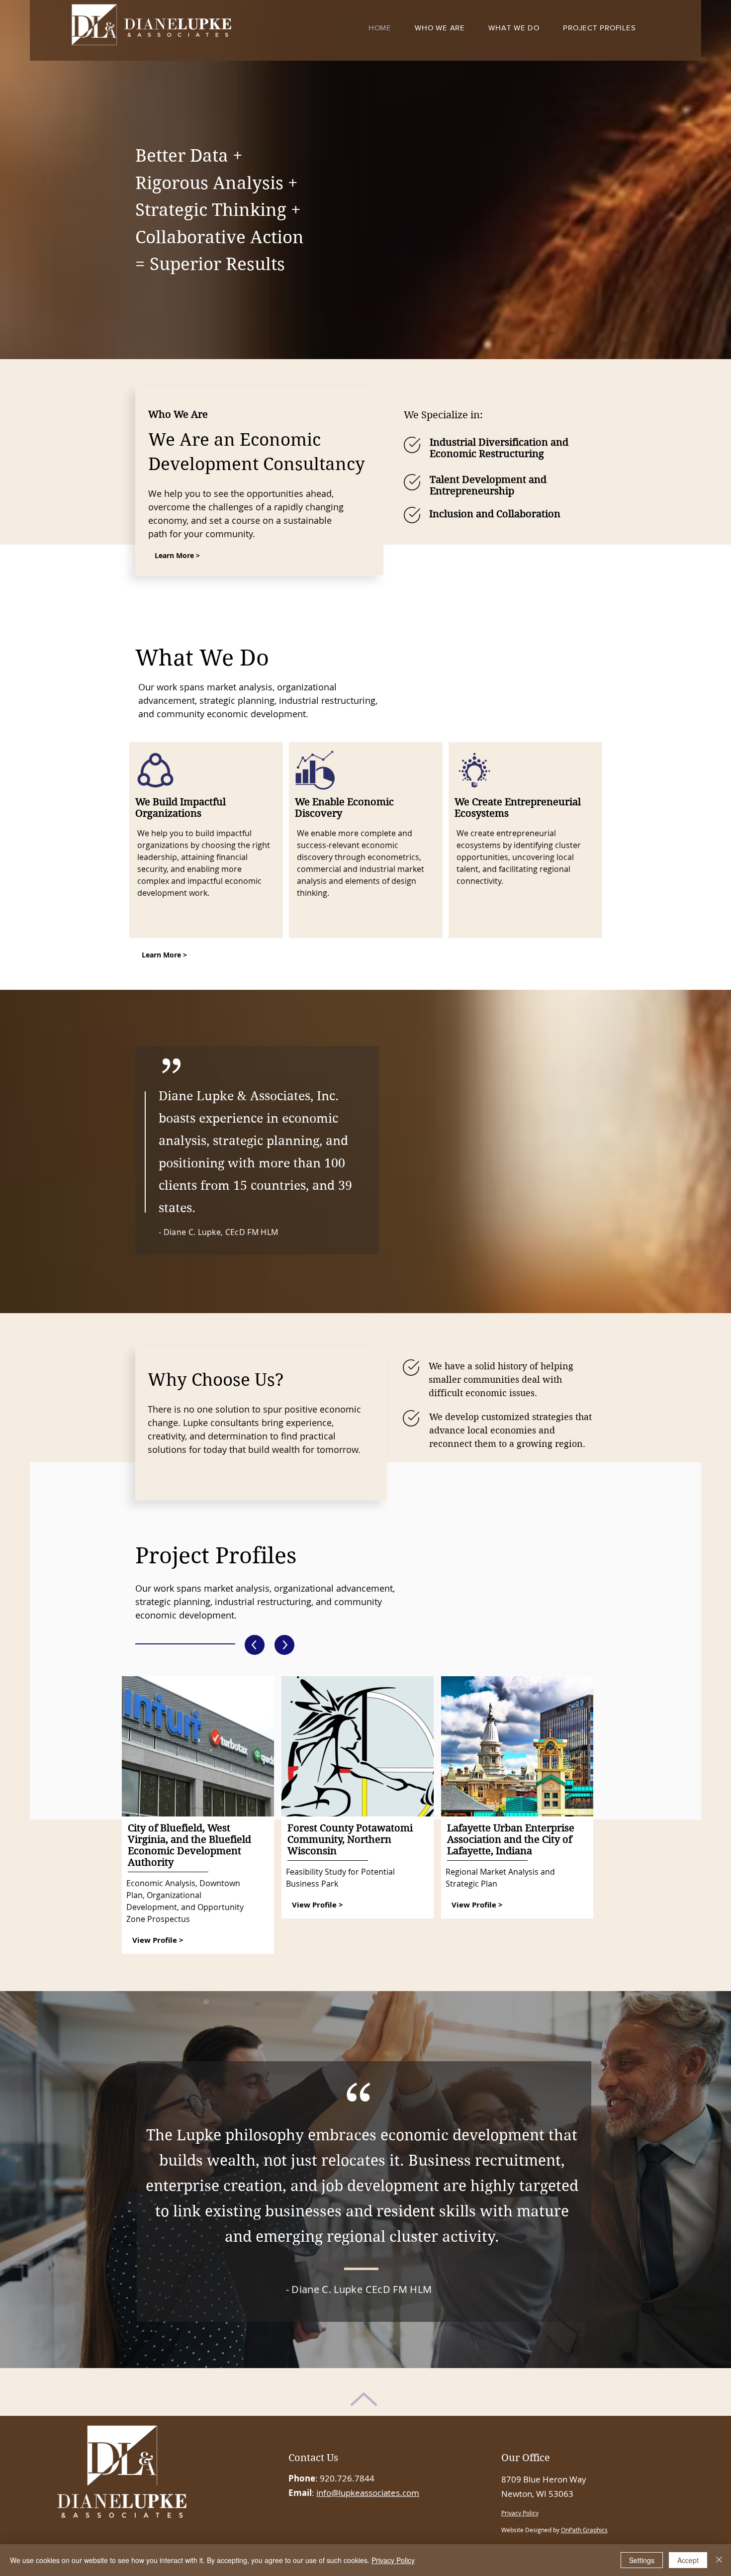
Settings (642, 2560)
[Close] (719, 2560)
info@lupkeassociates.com (368, 2493)
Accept (688, 2560)
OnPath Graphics (584, 2530)
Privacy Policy (393, 2560)
